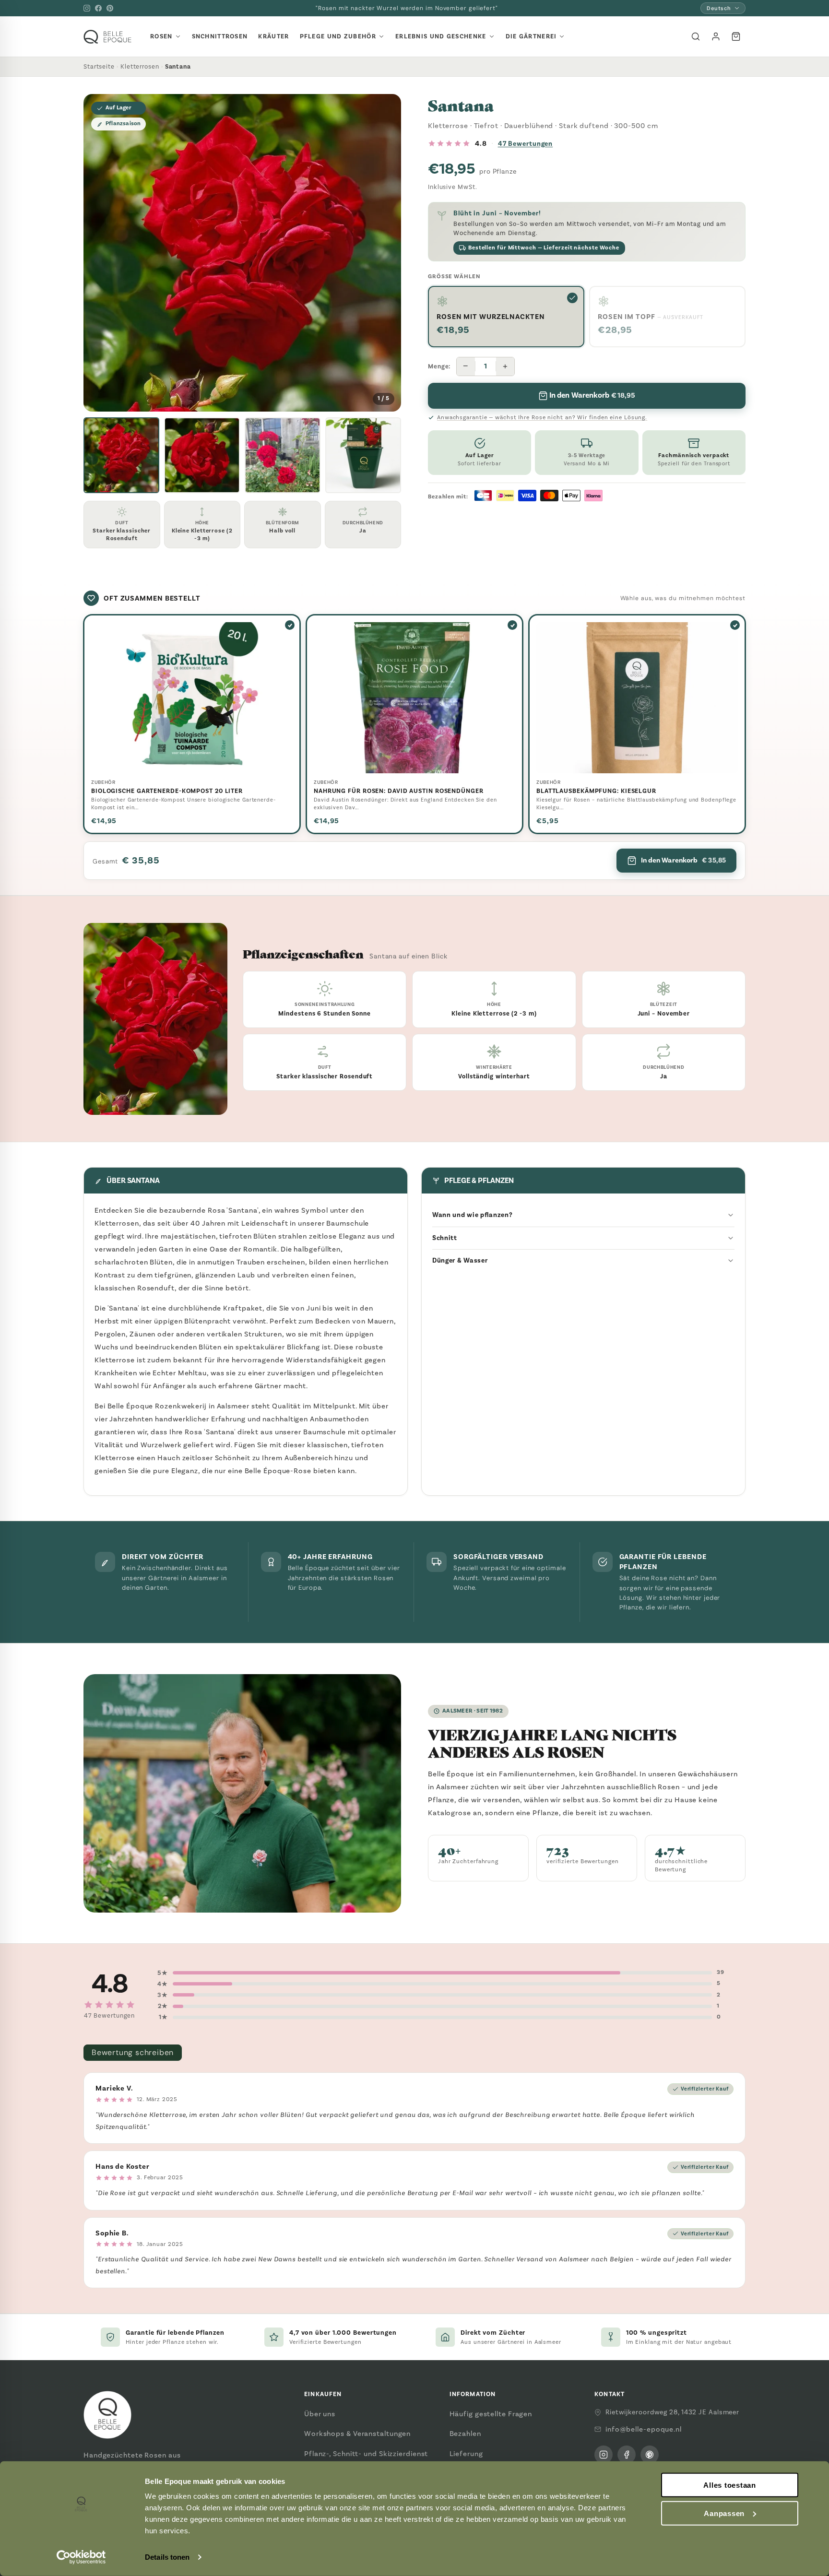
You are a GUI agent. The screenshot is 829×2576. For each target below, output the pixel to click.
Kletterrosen (140, 66)
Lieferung (466, 2454)
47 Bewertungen (526, 144)
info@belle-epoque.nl (644, 2429)
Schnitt (445, 1238)
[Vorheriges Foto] (98, 253)
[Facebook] (98, 8)
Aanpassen (724, 2513)
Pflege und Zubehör (338, 36)
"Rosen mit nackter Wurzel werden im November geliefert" (407, 8)
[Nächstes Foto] (386, 253)
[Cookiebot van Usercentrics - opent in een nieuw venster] (81, 2557)
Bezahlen (465, 2434)
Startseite (99, 66)
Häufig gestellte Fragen (491, 2414)
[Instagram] (87, 8)
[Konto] (716, 36)
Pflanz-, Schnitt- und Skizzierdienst (366, 2454)
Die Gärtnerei (531, 36)
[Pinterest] (110, 8)
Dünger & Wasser (460, 1260)
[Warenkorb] (736, 36)
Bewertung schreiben (133, 2052)
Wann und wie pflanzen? (472, 1215)
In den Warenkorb (683, 860)
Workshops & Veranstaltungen (357, 2434)
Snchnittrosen (220, 36)
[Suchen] (696, 36)
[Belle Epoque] (107, 37)
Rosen (161, 36)
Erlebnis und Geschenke (441, 36)
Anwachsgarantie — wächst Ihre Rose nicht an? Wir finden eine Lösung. (542, 417)
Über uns (320, 2414)
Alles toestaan (730, 2485)
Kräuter (273, 36)
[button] (121, 455)
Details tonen (167, 2557)
